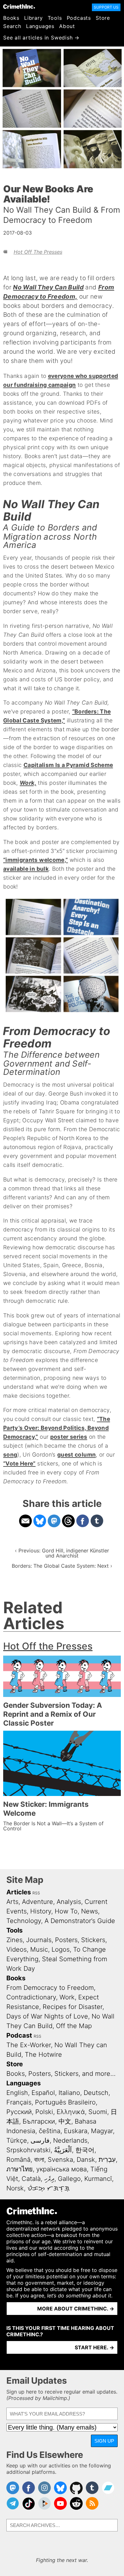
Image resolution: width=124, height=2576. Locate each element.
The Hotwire (43, 2054)
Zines (14, 1940)
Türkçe (17, 2140)
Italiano (69, 2093)
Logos (61, 1949)
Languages (40, 26)
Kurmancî (98, 2179)
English (17, 2093)
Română (18, 2160)
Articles (19, 1892)
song (10, 1455)
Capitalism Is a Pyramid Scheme (68, 765)
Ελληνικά (71, 2112)
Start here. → (94, 2347)
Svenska (60, 2160)
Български (39, 2121)
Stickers (93, 1940)
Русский (19, 2112)
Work (67, 1997)
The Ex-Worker (29, 2045)
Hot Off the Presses (38, 252)
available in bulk (26, 869)
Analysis (69, 1902)
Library (34, 18)
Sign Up (104, 2441)
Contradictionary (31, 1997)
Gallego (69, 2179)
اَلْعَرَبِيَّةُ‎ (63, 2150)
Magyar (102, 2131)
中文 (65, 2121)
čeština (50, 2131)
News (90, 1911)
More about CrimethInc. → (76, 2309)
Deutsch (96, 2093)
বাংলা (39, 2160)
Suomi (98, 2112)
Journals (39, 1940)
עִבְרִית (107, 2160)
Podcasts (79, 18)
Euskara (76, 2131)
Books (11, 18)
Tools (55, 18)
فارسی (40, 2140)
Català (31, 2179)
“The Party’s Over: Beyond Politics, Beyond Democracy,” (57, 1428)
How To (66, 1911)
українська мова (62, 2169)
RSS (36, 1893)
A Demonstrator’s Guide (80, 1921)
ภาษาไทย (20, 2169)
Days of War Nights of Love (47, 2016)
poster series (69, 1437)
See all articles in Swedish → (41, 38)
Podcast (19, 2035)
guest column (76, 1455)
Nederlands (70, 2140)
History (41, 1911)
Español (43, 2093)
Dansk (86, 2160)
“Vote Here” (19, 1463)
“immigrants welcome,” (35, 860)
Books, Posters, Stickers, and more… (61, 2074)
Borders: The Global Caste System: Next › (62, 1566)
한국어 (85, 2150)
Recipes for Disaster (72, 2007)
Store (103, 18)
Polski (44, 2112)
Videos (17, 1949)
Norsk (15, 2188)
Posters (66, 1940)
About (67, 26)
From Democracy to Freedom (50, 1988)
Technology (24, 1921)
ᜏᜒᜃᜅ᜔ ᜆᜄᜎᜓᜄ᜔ (48, 2188)
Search (12, 26)
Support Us (106, 7)
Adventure (38, 1902)
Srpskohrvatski (28, 2150)
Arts (12, 1902)
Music (39, 1949)
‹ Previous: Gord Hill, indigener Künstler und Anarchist (62, 1553)
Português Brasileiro (65, 2102)
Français (19, 2102)
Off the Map (74, 2026)
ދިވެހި (49, 2179)
